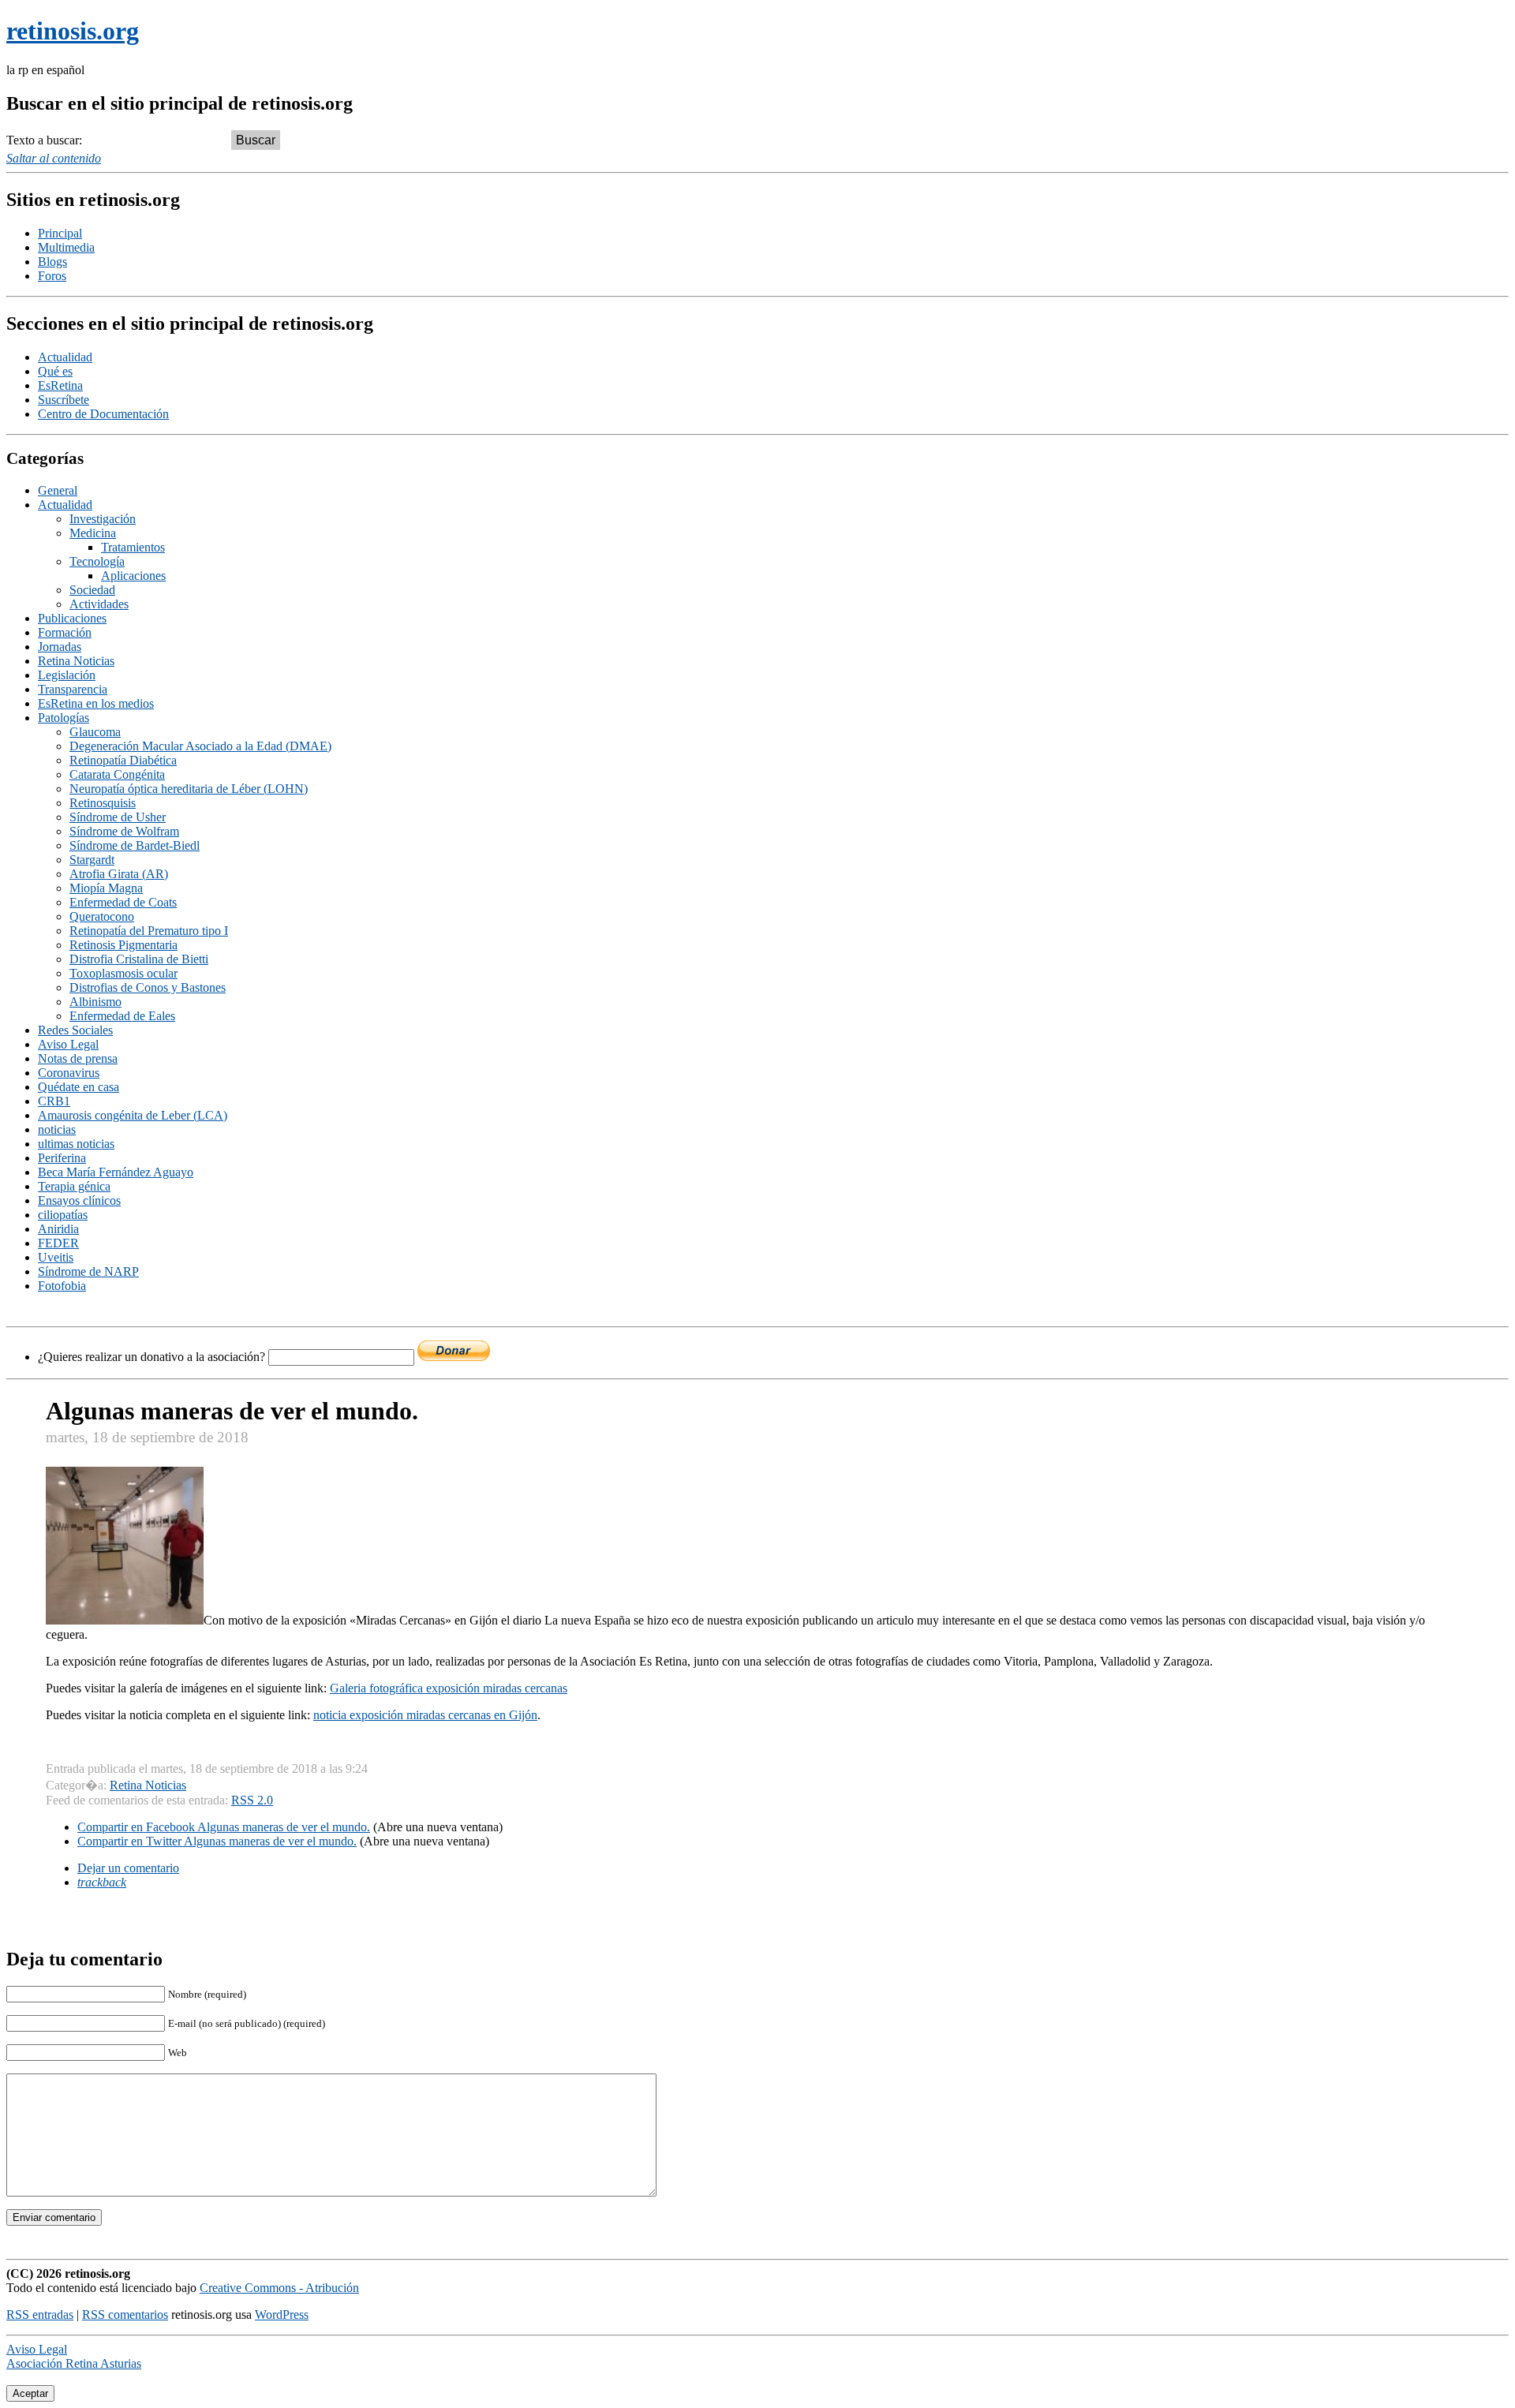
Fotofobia (62, 1286)
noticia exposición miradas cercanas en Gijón (425, 1715)
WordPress (282, 2315)
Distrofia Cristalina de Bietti (139, 959)
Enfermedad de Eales (122, 1016)
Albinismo (95, 1002)
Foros (52, 276)
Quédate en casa (79, 1087)
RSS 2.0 (252, 1800)
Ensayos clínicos (79, 1200)
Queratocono (102, 916)
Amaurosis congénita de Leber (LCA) (133, 1115)
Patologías (64, 718)
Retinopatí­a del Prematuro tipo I (149, 931)
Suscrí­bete (64, 400)
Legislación (67, 675)
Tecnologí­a (97, 561)
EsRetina (60, 385)
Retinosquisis (103, 803)
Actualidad (65, 357)
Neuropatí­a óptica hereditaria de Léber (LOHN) (189, 789)
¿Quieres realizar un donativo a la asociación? (153, 1357)
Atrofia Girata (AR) (119, 874)
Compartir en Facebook (224, 1827)
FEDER (58, 1243)
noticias (57, 1129)
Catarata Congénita (117, 774)
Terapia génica (74, 1186)
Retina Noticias (76, 661)
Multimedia (66, 247)
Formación (65, 632)
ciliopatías (63, 1215)
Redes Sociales (75, 1030)
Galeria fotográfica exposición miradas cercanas (449, 1688)
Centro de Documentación (103, 414)
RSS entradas (40, 2315)
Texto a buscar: (44, 140)
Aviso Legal (68, 1044)
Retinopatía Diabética (123, 760)
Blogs (52, 262)
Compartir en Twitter (217, 1841)
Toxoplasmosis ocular (123, 973)
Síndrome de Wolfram (124, 831)
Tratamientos (133, 547)
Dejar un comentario (128, 1868)
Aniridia (58, 1229)
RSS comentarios (125, 2315)
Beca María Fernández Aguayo (116, 1172)
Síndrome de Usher (118, 817)
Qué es (55, 371)
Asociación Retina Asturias (74, 2363)
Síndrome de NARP (88, 1271)
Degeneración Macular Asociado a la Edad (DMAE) (200, 746)
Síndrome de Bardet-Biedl (135, 845)
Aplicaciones (133, 576)
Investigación (103, 519)
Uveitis (56, 1257)
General (58, 490)
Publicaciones (72, 618)
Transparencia (73, 689)
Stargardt (92, 860)
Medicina (93, 533)
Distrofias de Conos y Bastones (148, 987)
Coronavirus (69, 1073)
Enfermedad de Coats (123, 902)
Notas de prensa (78, 1058)
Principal (60, 233)
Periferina (62, 1158)
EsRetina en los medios (96, 703)
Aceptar (30, 2393)
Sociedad (92, 590)
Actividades (99, 604)
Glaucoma (95, 732)
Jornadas (60, 647)
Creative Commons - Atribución (279, 2288)
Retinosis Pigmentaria (123, 945)
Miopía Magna (106, 888)
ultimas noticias (76, 1144)
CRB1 (54, 1101)
